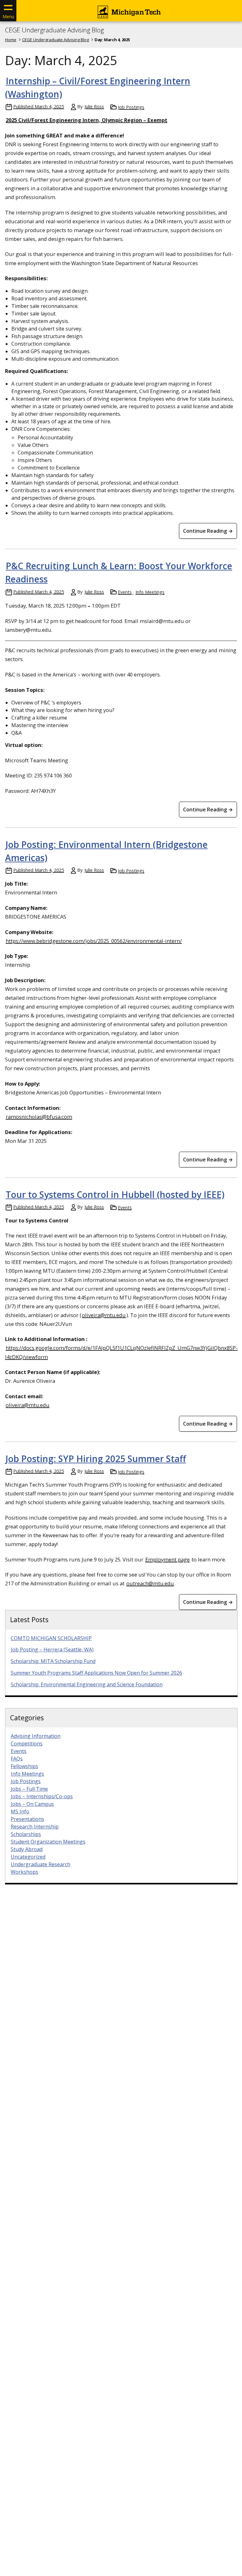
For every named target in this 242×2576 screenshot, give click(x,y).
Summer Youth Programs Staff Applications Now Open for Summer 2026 (96, 1673)
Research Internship (35, 1827)
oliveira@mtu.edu (104, 1315)
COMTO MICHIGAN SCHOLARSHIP (51, 1638)
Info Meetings (150, 592)
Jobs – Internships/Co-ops (42, 1796)
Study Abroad (27, 1849)
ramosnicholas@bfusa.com (39, 1117)
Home (11, 40)
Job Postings (131, 107)
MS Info (20, 1811)
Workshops (24, 1872)
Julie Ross (94, 106)
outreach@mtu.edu (150, 1583)
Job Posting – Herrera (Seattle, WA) (52, 1650)
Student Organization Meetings (48, 1842)
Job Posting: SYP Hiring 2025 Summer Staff (96, 1459)
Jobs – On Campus (32, 1804)
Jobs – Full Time (29, 1789)
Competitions (27, 1744)
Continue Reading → (208, 531)
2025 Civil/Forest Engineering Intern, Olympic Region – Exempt (86, 120)
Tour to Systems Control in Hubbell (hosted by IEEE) (115, 1194)
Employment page (167, 1559)
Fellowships (24, 1766)
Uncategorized (28, 1857)
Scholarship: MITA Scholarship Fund (53, 1661)
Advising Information (36, 1736)
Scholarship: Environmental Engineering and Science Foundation (87, 1684)
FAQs (17, 1759)
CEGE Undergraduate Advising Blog (54, 30)
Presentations (27, 1819)
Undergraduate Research (40, 1864)
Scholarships (26, 1834)
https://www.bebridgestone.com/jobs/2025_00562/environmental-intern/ (94, 941)
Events (125, 592)
